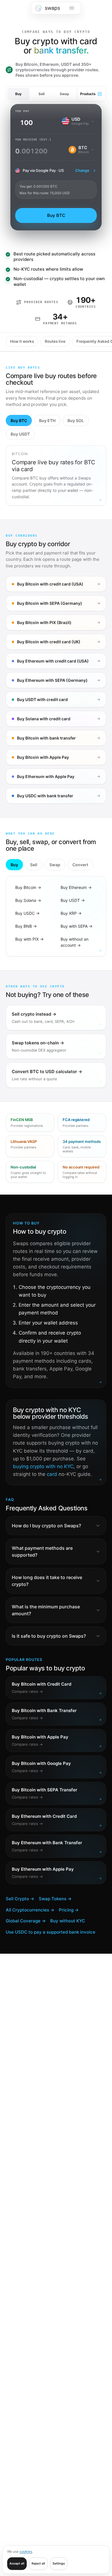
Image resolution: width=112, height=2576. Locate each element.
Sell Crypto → (20, 1899)
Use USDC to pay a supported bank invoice (51, 1932)
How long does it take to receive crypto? (47, 1581)
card (52, 1474)
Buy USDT (73, 900)
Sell (41, 94)
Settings (59, 2564)
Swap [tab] (55, 865)
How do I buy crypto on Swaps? (46, 1526)
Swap (64, 94)
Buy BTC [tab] (19, 420)
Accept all (17, 2564)
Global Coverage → (26, 1921)
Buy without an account (75, 942)
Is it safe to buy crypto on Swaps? (49, 1636)
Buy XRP (71, 913)
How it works (22, 341)
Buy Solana (28, 900)
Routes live (55, 341)
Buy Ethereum (76, 887)
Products (88, 94)
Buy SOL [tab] (76, 420)
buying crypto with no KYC (43, 1466)
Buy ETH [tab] (47, 420)
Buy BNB (26, 926)
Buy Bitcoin (28, 887)
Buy (18, 94)
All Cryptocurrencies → (30, 1910)
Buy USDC (27, 913)
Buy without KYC (68, 1921)
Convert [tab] (80, 865)
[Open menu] (72, 8)
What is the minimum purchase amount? (46, 1610)
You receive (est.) (33, 139)
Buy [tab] (14, 865)
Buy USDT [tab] (20, 434)
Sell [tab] (34, 865)
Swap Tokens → (55, 1899)
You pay (22, 111)
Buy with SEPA (77, 926)
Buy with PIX (29, 939)
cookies (26, 2551)
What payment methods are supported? (42, 1551)
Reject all (38, 2564)
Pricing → (69, 1910)
